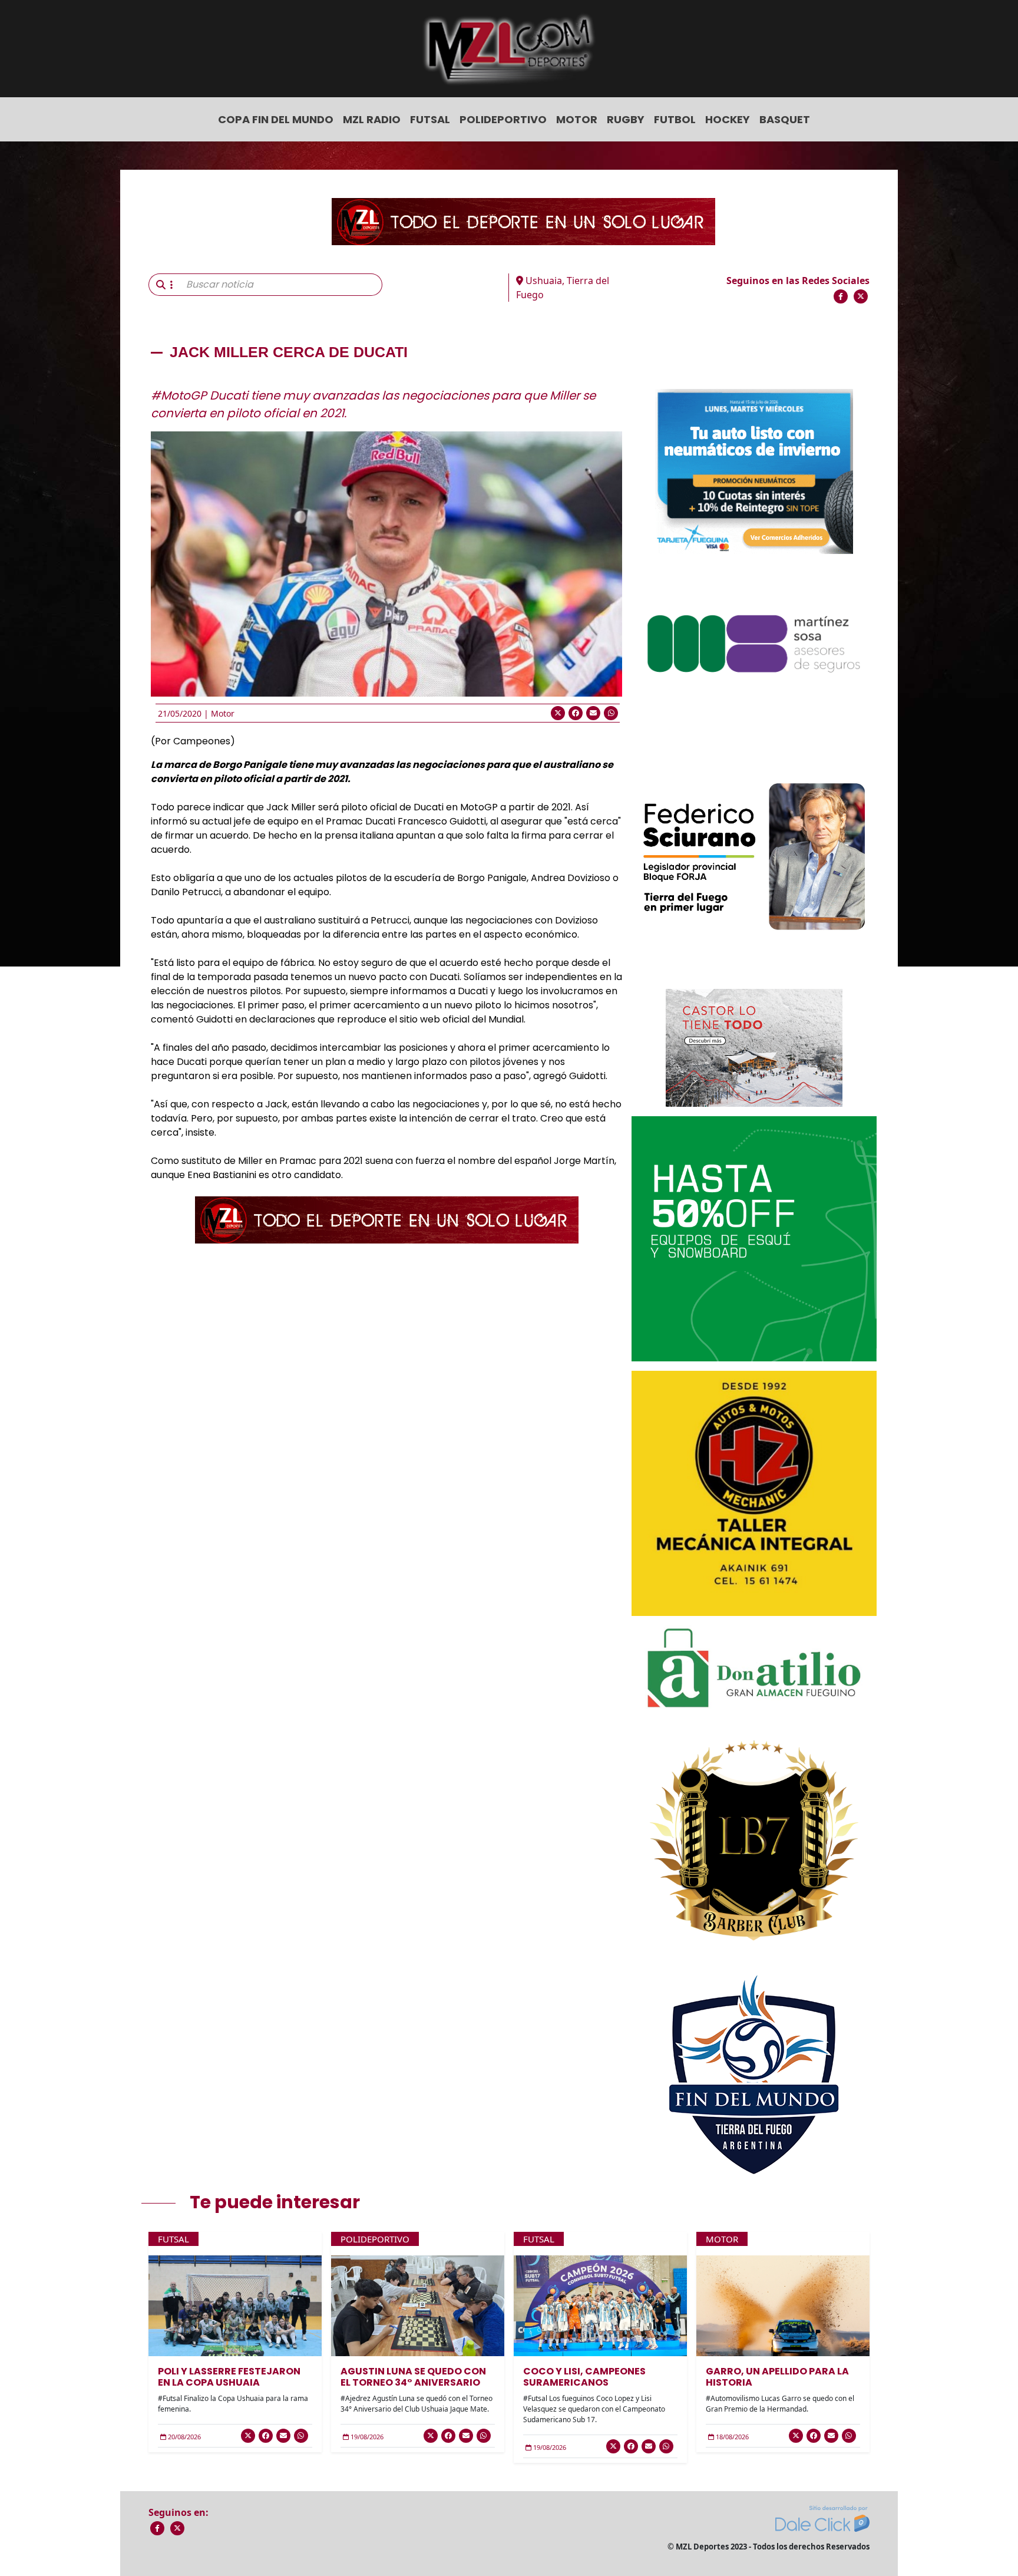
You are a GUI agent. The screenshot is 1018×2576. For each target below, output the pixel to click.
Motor (577, 119)
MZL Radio (372, 119)
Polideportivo (503, 119)
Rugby (626, 119)
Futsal (430, 119)
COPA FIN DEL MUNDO (276, 119)
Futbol (675, 119)
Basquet (785, 119)
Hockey (728, 119)
